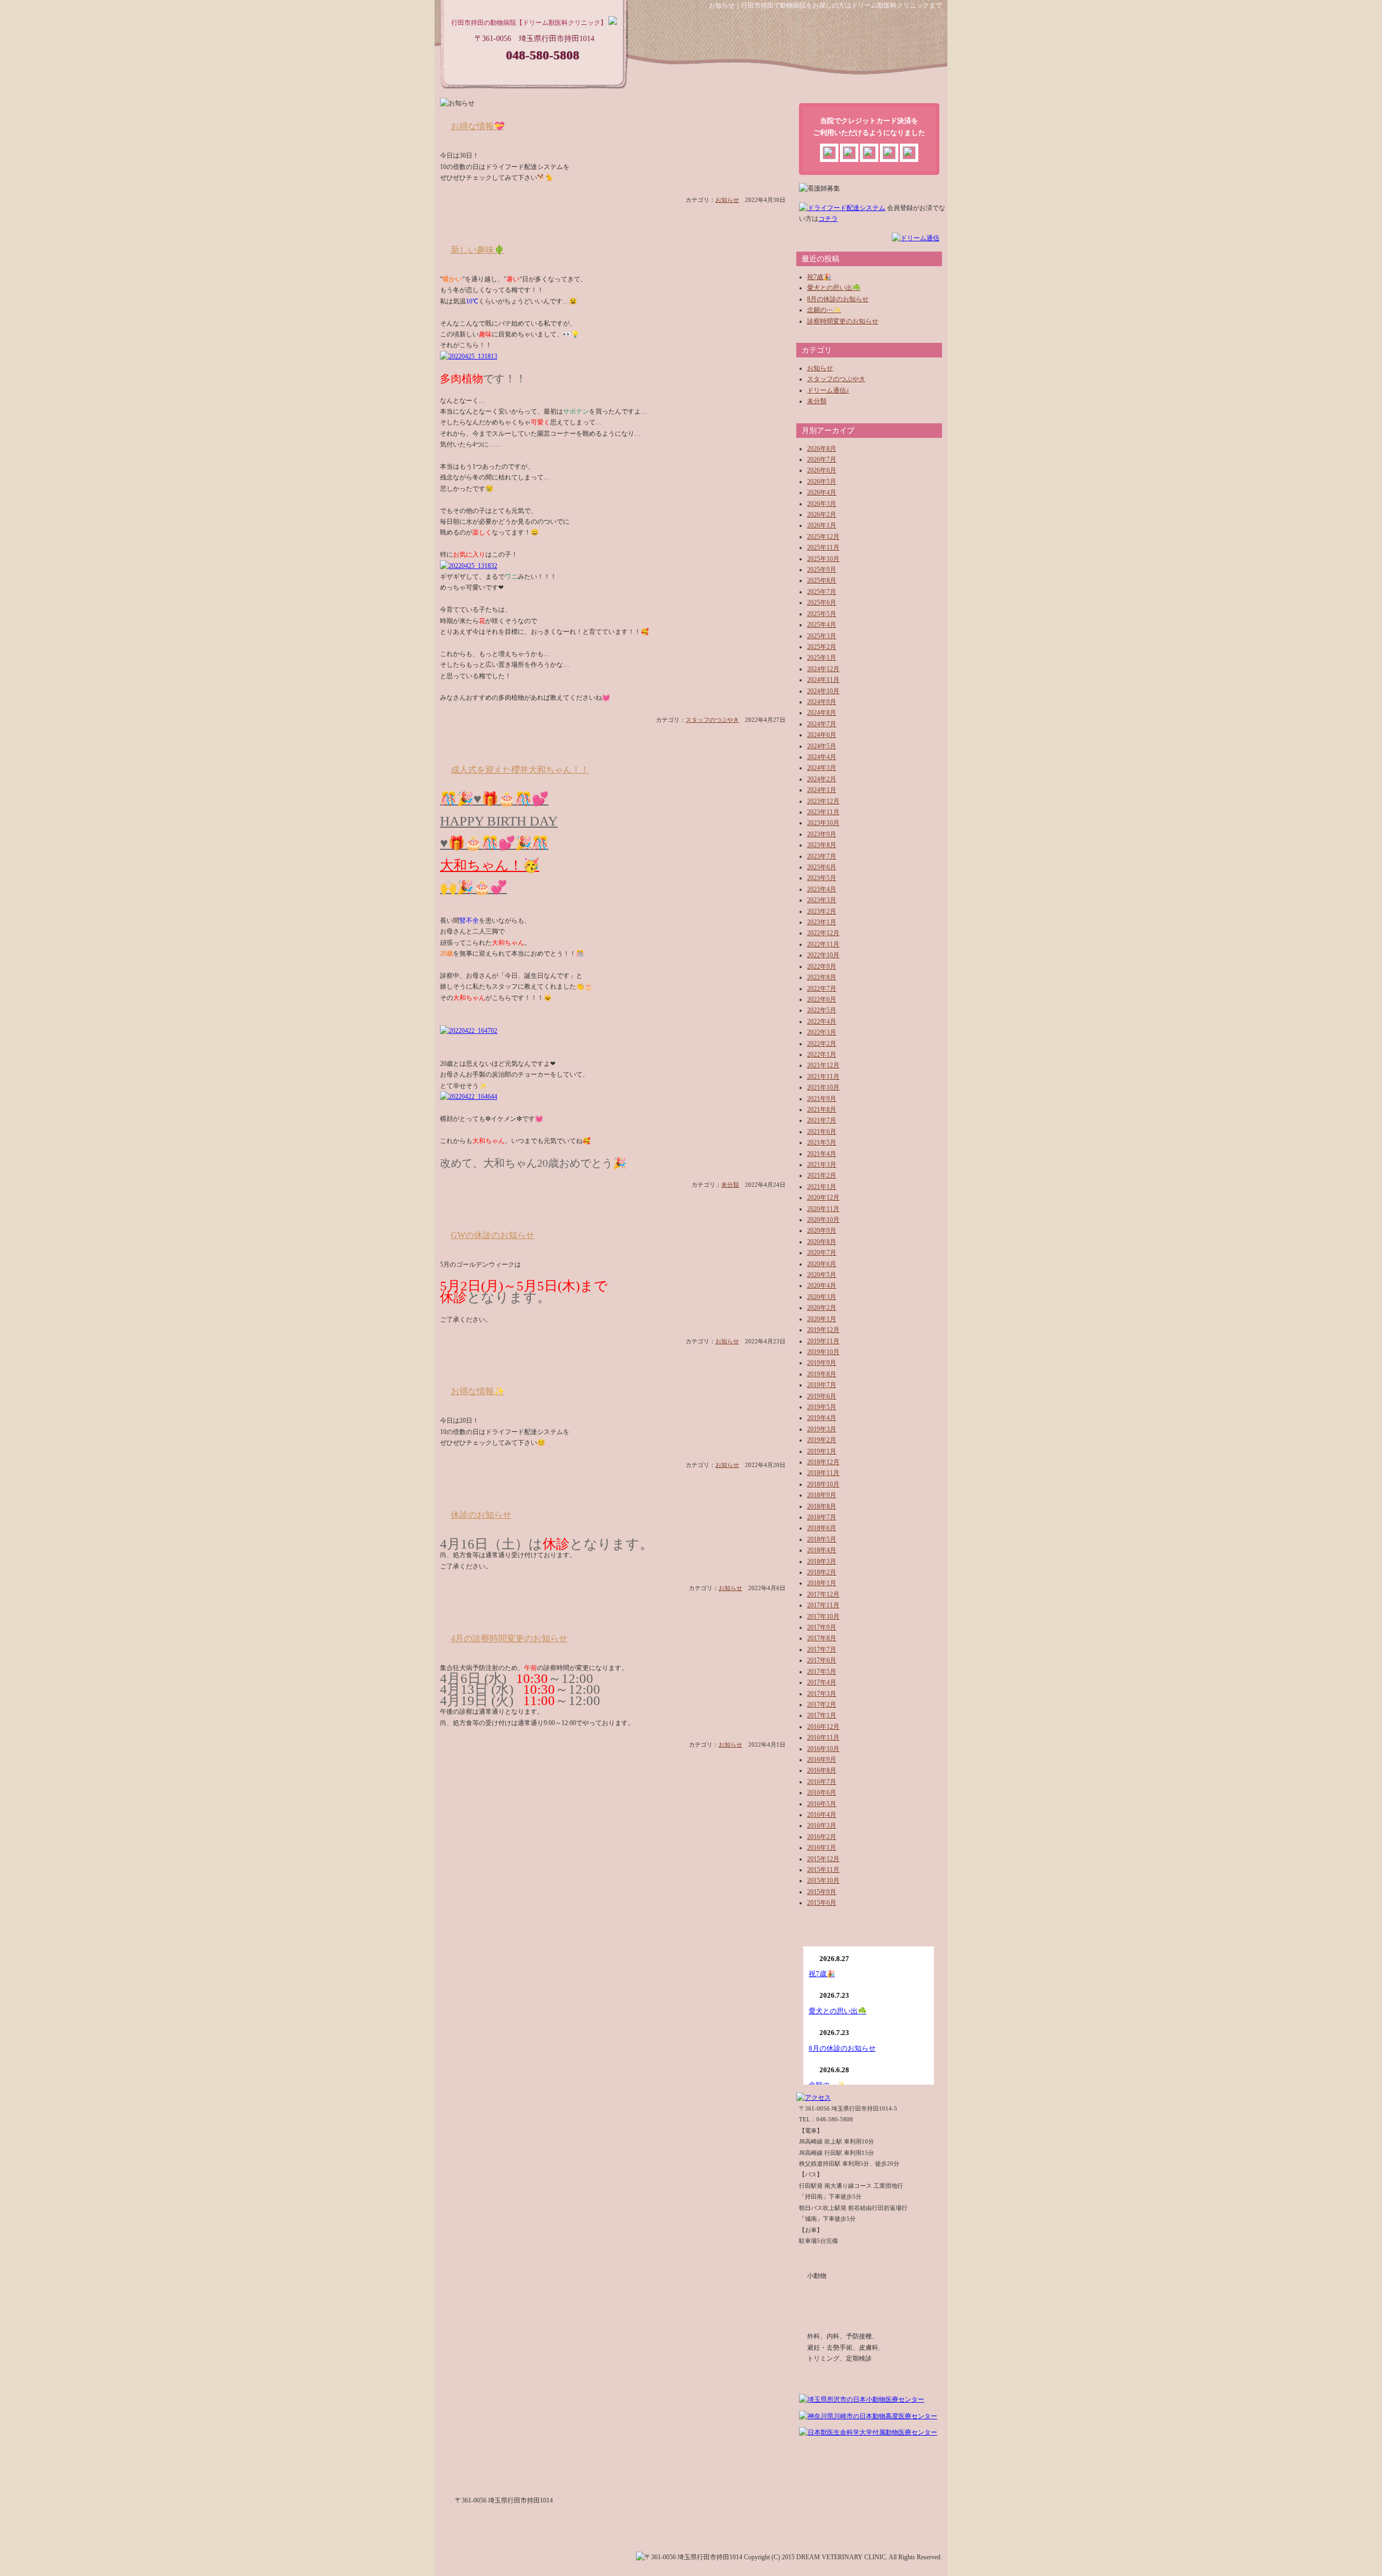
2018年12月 (823, 1462)
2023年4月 (822, 889)
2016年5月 (822, 1804)
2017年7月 (822, 1649)
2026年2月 (822, 515)
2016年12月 (823, 1727)
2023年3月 (822, 900)
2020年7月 (822, 1253)
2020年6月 (822, 1264)
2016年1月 (822, 1848)
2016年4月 (822, 1815)
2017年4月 (822, 1682)
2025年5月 (822, 614)
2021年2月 (822, 1175)
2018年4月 (822, 1550)
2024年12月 (823, 669)
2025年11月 (823, 547)
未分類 (730, 1185)
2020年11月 (823, 1209)
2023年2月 (822, 911)
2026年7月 (822, 459)
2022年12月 (823, 933)
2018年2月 (822, 1572)
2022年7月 (822, 989)
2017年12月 (823, 1594)
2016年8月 (822, 1770)
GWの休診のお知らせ (493, 1235)
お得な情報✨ (478, 1391)
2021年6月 (822, 1132)
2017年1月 (822, 1715)
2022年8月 (822, 977)
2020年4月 (822, 1286)
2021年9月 (822, 1099)
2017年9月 (822, 1627)
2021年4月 (822, 1154)
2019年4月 (822, 1418)
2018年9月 (822, 1495)
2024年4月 (822, 757)
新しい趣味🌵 (478, 250)
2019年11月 (823, 1341)
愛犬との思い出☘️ (834, 288)
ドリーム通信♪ (828, 390)
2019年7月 (822, 1385)
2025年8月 (822, 580)
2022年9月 (822, 966)
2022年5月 (822, 1010)
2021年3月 (822, 1165)
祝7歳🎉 (819, 277)
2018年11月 (823, 1473)
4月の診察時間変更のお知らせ (509, 1638)
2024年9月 (822, 702)
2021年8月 (822, 1110)
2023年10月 (823, 823)
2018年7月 (822, 1517)
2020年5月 (822, 1275)
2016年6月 (822, 1793)
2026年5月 (822, 482)
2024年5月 (822, 746)
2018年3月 (822, 1561)
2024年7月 (822, 724)
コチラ (828, 219)
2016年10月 (823, 1749)
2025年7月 (822, 592)
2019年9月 (822, 1363)
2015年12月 (823, 1859)
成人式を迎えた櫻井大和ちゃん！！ (520, 770)
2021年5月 (822, 1142)
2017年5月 (822, 1672)
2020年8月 (822, 1242)
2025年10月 (823, 559)
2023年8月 (822, 845)
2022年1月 (822, 1054)
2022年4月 (822, 1022)
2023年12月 (823, 801)
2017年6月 (822, 1660)
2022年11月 (823, 944)
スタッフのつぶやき (712, 720)
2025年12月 (823, 537)
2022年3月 (822, 1032)
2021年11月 (823, 1077)
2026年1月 (822, 525)
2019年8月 (822, 1374)
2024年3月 (822, 768)
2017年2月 (822, 1705)
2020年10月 (823, 1220)
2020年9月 (822, 1230)
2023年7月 (822, 856)
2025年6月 (822, 603)
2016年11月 (823, 1737)
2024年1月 (822, 790)
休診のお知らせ (481, 1515)
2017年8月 (822, 1638)
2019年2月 (822, 1440)
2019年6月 (822, 1396)
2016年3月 (822, 1825)
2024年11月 (823, 680)
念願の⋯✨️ (824, 310)
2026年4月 (822, 492)
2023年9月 (822, 834)
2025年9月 (822, 570)
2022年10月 (823, 955)
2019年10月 (823, 1352)
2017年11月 (823, 1605)
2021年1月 (822, 1187)
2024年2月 (822, 779)
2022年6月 (822, 999)
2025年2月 (822, 647)
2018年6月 (822, 1528)
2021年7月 (822, 1120)
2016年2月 (822, 1837)
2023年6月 (822, 867)
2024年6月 (822, 735)
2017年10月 (823, 1617)
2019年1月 (822, 1451)
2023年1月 (822, 922)
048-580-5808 (543, 55)
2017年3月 (822, 1694)
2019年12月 (823, 1330)
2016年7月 (822, 1782)
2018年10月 (823, 1484)
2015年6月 (822, 1903)
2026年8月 (822, 449)
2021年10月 (823, 1087)
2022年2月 (822, 1044)
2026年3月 (822, 504)
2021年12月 (823, 1065)
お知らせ (727, 200)
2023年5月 (822, 878)
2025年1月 (822, 658)
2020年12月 (823, 1198)
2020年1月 (822, 1319)
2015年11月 (823, 1870)
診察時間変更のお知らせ (843, 321)
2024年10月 (823, 691)
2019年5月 (822, 1407)
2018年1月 (822, 1583)
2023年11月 (823, 812)
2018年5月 (822, 1539)
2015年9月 (822, 1892)
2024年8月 (822, 713)
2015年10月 (823, 1881)
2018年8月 (822, 1506)
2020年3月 (822, 1297)
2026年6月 (822, 470)
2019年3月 (822, 1429)
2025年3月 (822, 636)
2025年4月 (822, 625)
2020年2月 (822, 1308)
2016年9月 (822, 1760)
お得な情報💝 (478, 126)
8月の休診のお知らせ (838, 299)
